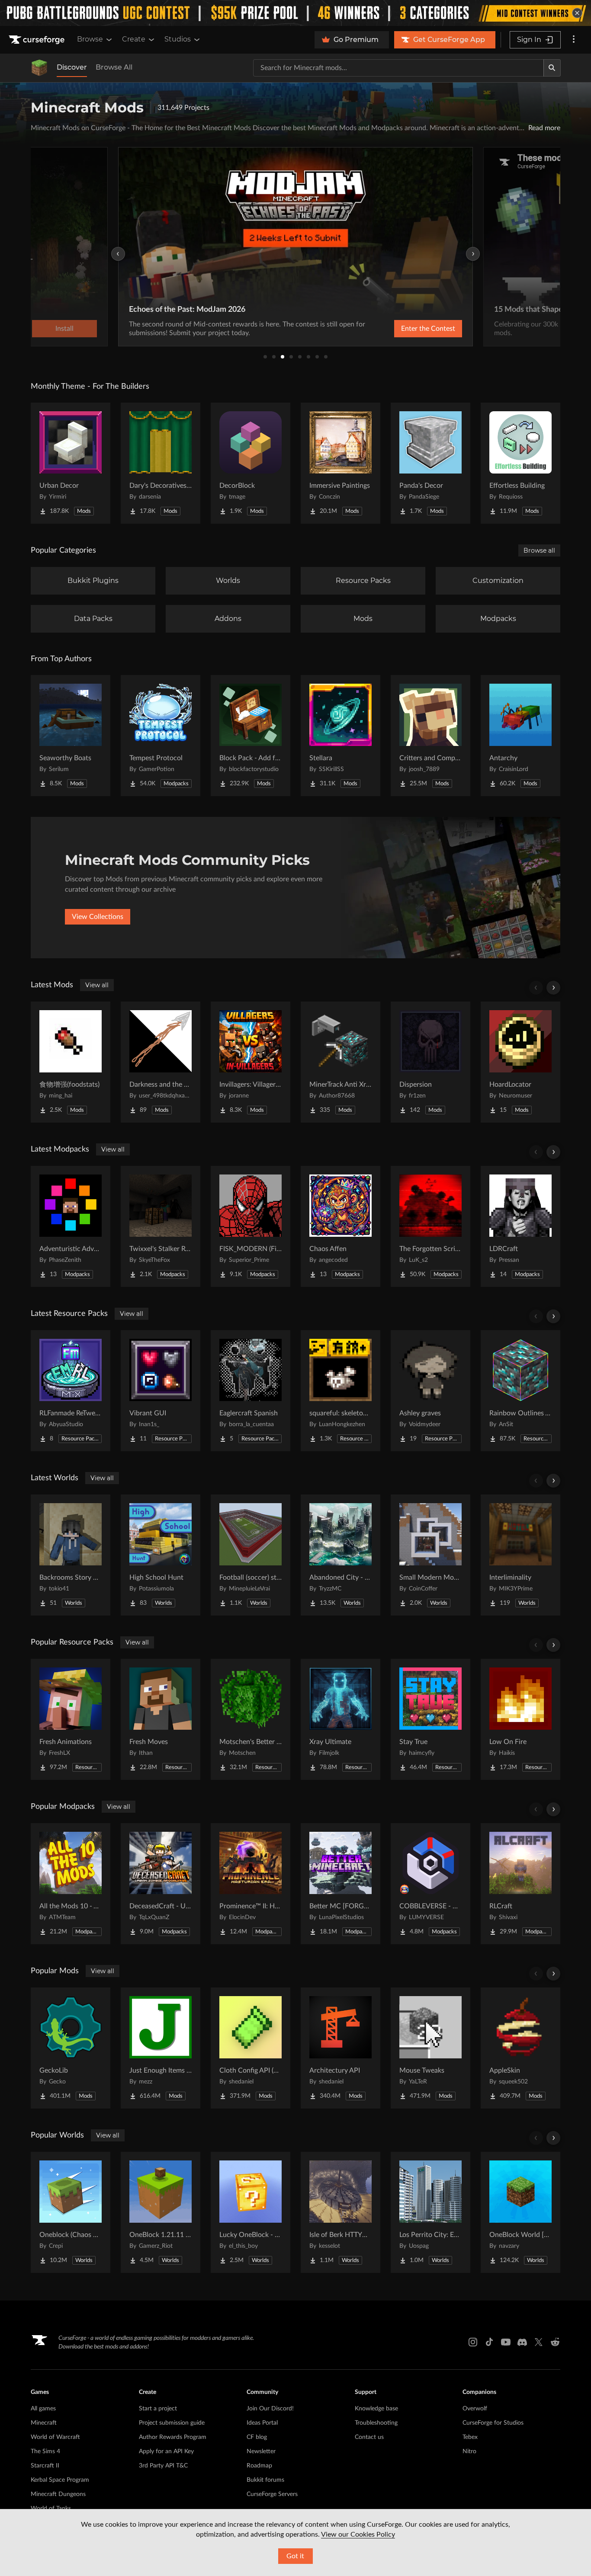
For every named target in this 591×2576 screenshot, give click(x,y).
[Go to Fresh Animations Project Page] (71, 1719)
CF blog (257, 2437)
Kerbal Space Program (60, 2480)
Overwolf (475, 2409)
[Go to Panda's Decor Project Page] (430, 463)
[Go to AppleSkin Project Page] (520, 2048)
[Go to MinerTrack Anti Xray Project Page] (340, 1062)
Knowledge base (376, 2409)
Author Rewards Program (173, 2437)
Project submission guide (172, 2423)
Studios (178, 39)
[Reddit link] (555, 2342)
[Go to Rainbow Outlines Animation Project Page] (520, 1391)
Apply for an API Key (166, 2451)
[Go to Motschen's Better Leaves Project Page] (251, 1719)
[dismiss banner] (577, 13)
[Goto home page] (38, 40)
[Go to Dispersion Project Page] (430, 1062)
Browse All (114, 67)
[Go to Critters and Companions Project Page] (430, 736)
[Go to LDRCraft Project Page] (520, 1226)
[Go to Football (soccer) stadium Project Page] (251, 1555)
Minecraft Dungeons (58, 2494)
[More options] (574, 40)
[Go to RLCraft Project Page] (520, 1884)
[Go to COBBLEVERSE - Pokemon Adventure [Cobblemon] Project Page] (430, 1884)
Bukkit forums (265, 2480)
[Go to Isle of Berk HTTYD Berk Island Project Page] (340, 2212)
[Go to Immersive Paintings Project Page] (340, 463)
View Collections (98, 917)
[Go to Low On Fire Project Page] (520, 1719)
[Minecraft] (39, 68)
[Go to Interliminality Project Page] (520, 1555)
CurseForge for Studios (493, 2423)
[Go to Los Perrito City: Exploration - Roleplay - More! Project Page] (430, 2212)
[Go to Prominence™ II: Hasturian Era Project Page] (251, 1884)
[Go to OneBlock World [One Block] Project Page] (520, 2212)
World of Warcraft (55, 2437)
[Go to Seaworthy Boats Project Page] (71, 736)
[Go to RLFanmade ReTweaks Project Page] (71, 1391)
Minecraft (44, 2423)
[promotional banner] (295, 13)
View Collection (513, 329)
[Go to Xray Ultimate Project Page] (340, 1719)
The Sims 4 (45, 2451)
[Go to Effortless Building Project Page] (520, 463)
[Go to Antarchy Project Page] (520, 736)
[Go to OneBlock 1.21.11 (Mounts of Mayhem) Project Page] (161, 2212)
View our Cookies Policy (358, 2534)
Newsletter (261, 2451)
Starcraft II (45, 2466)
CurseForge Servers (272, 2494)
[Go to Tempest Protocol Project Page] (161, 736)
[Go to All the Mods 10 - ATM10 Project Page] (71, 1884)
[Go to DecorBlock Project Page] (251, 463)
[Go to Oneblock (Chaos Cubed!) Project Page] (71, 2212)
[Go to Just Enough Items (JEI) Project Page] (161, 2048)
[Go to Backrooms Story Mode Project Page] (71, 1555)
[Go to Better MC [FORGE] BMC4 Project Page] (340, 1884)
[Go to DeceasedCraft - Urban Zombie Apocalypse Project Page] (161, 1884)
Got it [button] (295, 2556)
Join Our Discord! (270, 2409)
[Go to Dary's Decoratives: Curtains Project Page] (161, 463)
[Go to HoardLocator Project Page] (520, 1062)
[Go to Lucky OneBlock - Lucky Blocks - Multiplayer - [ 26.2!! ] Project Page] (251, 2212)
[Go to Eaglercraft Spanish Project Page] (251, 1391)
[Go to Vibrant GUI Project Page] (161, 1391)
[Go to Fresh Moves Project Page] (161, 1719)
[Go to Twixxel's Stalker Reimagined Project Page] (161, 1226)
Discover (72, 67)
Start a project (158, 2409)
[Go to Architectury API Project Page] (340, 2048)
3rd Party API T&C (163, 2466)
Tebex (470, 2437)
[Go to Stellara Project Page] (340, 736)
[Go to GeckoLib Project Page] (71, 2048)
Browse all (539, 550)
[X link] (539, 2342)
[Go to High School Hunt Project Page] (161, 1555)
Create (134, 39)
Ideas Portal (262, 2423)
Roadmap (259, 2466)
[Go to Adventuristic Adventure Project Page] (71, 1226)
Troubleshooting (376, 2423)
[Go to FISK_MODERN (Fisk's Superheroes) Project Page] (251, 1226)
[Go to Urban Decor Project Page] (71, 463)
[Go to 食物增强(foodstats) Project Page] (71, 1062)
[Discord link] (522, 2342)
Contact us (369, 2437)
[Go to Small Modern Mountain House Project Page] (430, 1555)
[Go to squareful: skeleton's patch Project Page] (340, 1391)
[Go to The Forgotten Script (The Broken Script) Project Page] (430, 1226)
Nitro (469, 2451)
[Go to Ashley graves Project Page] (430, 1391)
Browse (90, 39)
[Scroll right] (553, 988)
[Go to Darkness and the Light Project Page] (161, 1062)
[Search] (552, 68)
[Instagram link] (473, 2342)
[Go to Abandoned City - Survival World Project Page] (340, 1555)
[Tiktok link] (489, 2342)
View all (97, 985)
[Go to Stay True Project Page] (430, 1719)
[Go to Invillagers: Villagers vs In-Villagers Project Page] (251, 1062)
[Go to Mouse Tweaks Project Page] (430, 2048)
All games (43, 2409)
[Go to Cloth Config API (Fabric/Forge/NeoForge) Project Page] (251, 2048)
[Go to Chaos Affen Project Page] (340, 1226)
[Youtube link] (506, 2342)
